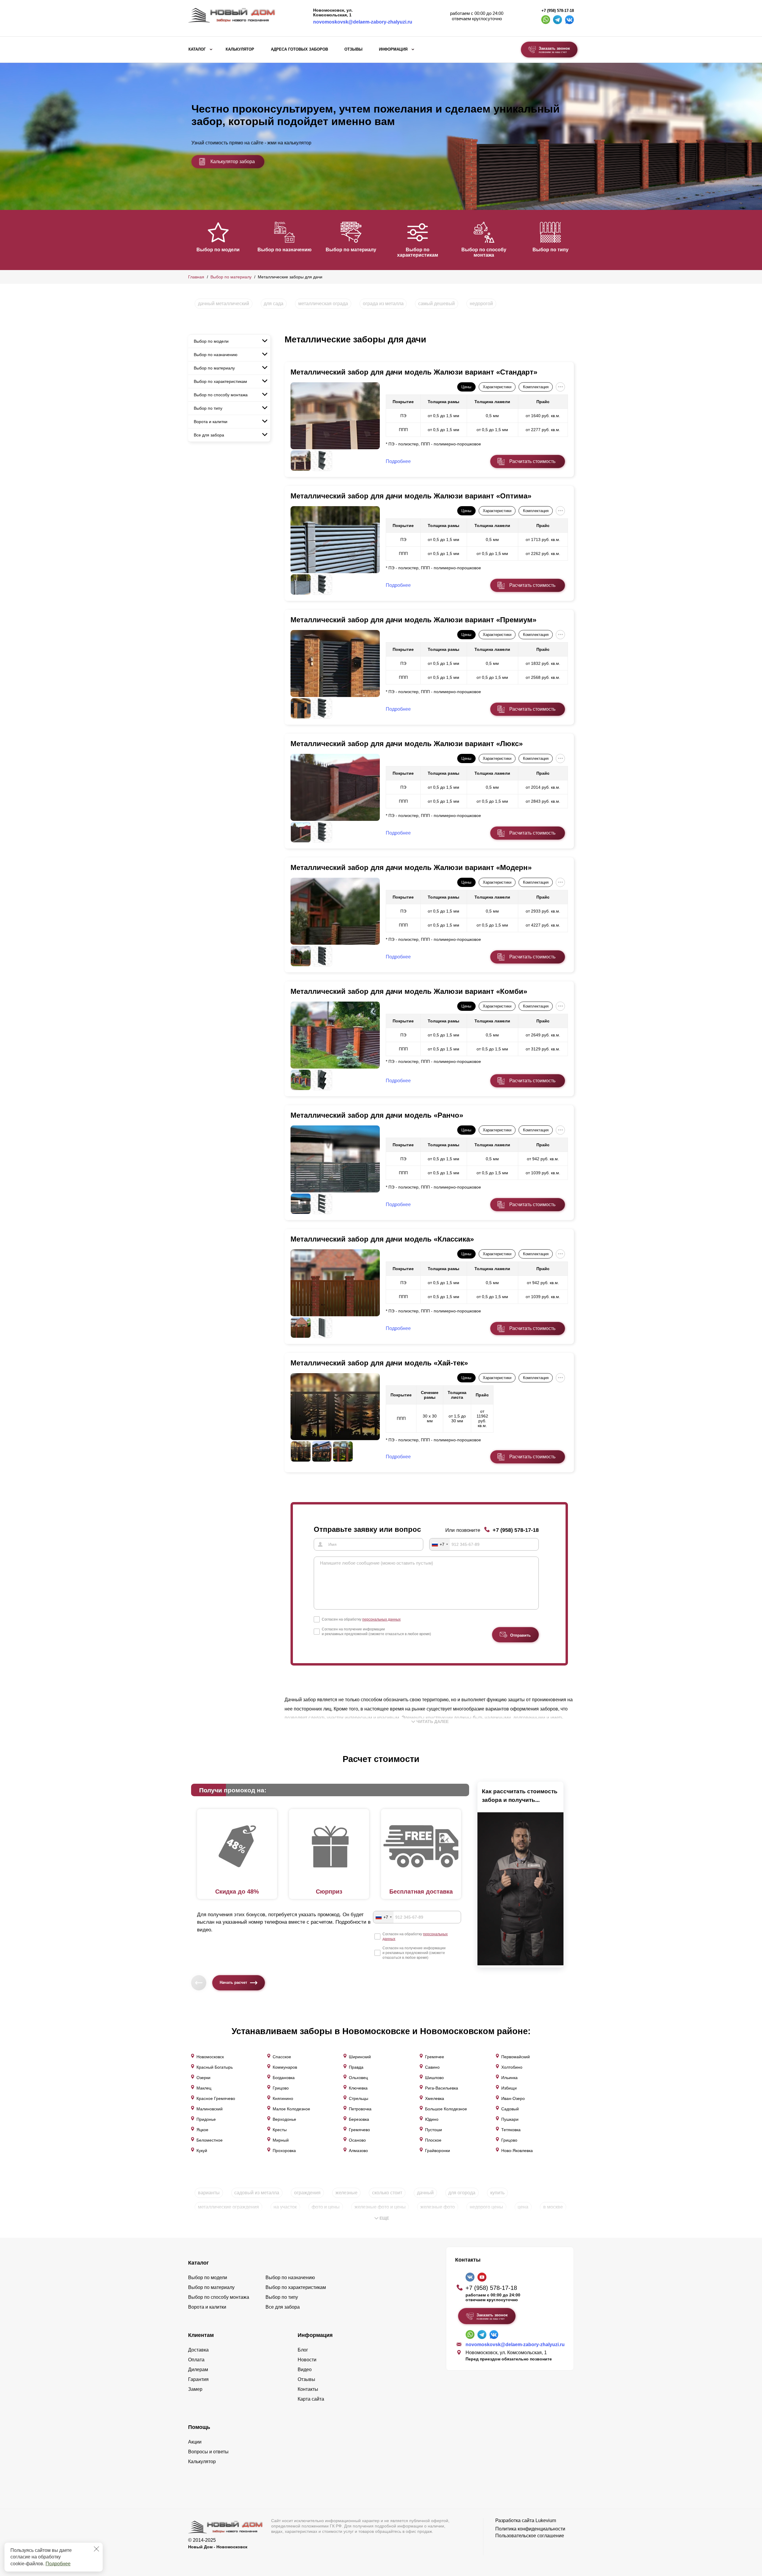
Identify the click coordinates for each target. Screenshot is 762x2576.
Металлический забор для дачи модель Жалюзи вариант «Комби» (409, 991)
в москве (553, 2207)
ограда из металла (383, 304)
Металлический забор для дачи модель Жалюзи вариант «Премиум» (413, 620)
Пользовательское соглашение (530, 2536)
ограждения (307, 2193)
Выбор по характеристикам (418, 252)
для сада (274, 304)
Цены (466, 387)
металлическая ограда (323, 304)
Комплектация (536, 387)
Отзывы (353, 49)
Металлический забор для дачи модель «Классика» (382, 1239)
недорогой (481, 304)
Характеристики (497, 387)
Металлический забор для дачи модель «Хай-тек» (379, 1363)
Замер (195, 2389)
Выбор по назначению (285, 250)
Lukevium (546, 2520)
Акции (195, 2442)
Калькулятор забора (233, 162)
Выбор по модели (218, 250)
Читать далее (432, 1722)
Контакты (308, 2389)
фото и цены (326, 2207)
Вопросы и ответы (208, 2452)
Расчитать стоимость (532, 461)
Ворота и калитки (211, 422)
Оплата (196, 2360)
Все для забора (209, 435)
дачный (425, 2193)
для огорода (462, 2193)
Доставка (198, 2350)
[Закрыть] (96, 2549)
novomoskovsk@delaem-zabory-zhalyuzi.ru (363, 22)
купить (497, 2193)
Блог (303, 2350)
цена (523, 2207)
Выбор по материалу (351, 250)
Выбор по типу (551, 250)
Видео (305, 2370)
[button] (192, 239)
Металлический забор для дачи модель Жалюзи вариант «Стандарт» (414, 372)
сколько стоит (387, 2193)
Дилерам (198, 2370)
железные (346, 2193)
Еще (384, 2218)
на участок (285, 2207)
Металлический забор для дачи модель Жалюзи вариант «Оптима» (411, 496)
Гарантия (198, 2379)
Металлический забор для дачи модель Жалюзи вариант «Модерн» (411, 867)
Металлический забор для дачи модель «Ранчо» (377, 1115)
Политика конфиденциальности (530, 2529)
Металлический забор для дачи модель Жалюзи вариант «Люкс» (407, 744)
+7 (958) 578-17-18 (558, 11)
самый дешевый (437, 304)
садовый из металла (257, 2193)
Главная (196, 277)
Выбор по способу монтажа (484, 252)
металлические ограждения (228, 2207)
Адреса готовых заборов (299, 49)
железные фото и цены (380, 2207)
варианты (209, 2193)
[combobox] (440, 1544)
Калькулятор (240, 49)
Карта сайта (311, 2399)
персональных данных (381, 1619)
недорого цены (486, 2207)
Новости (307, 2360)
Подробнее (58, 2564)
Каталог (197, 49)
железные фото (438, 2207)
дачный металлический (224, 304)
